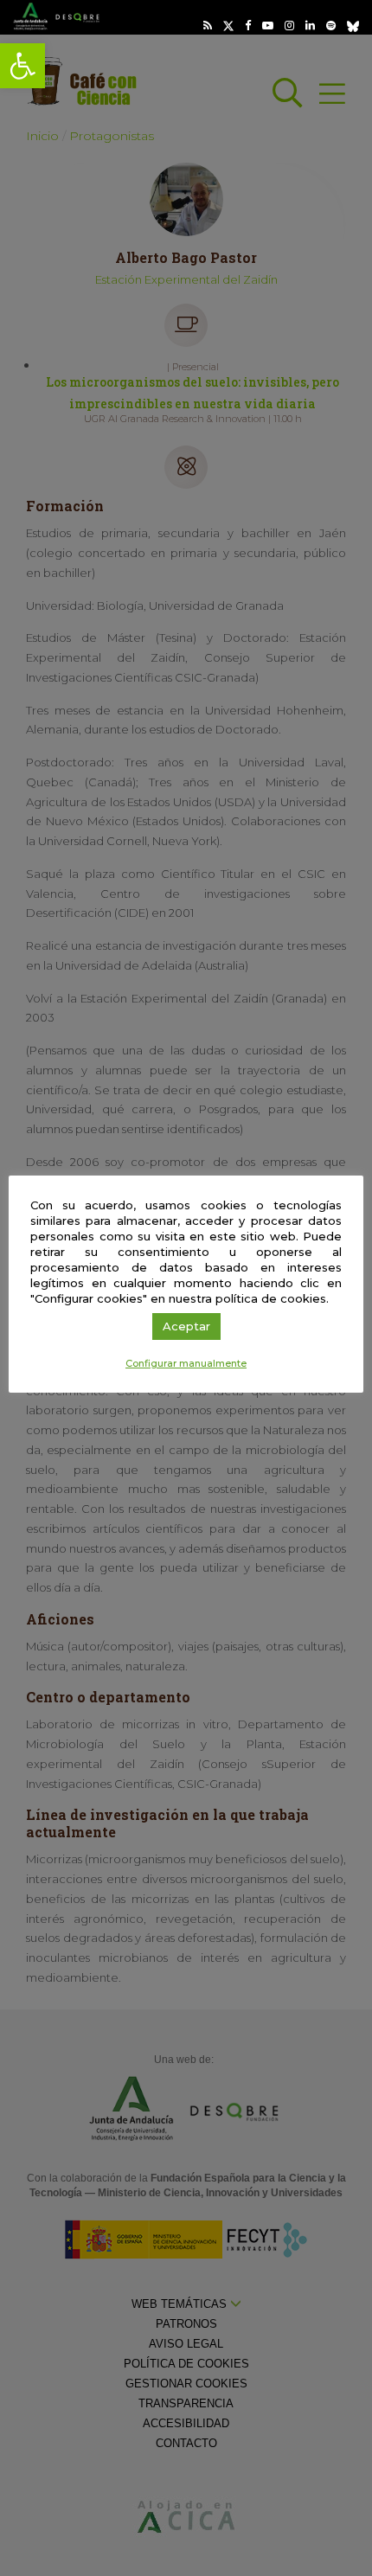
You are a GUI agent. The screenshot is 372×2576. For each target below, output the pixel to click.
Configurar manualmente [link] (186, 1363)
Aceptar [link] (186, 1326)
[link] (22, 66)
